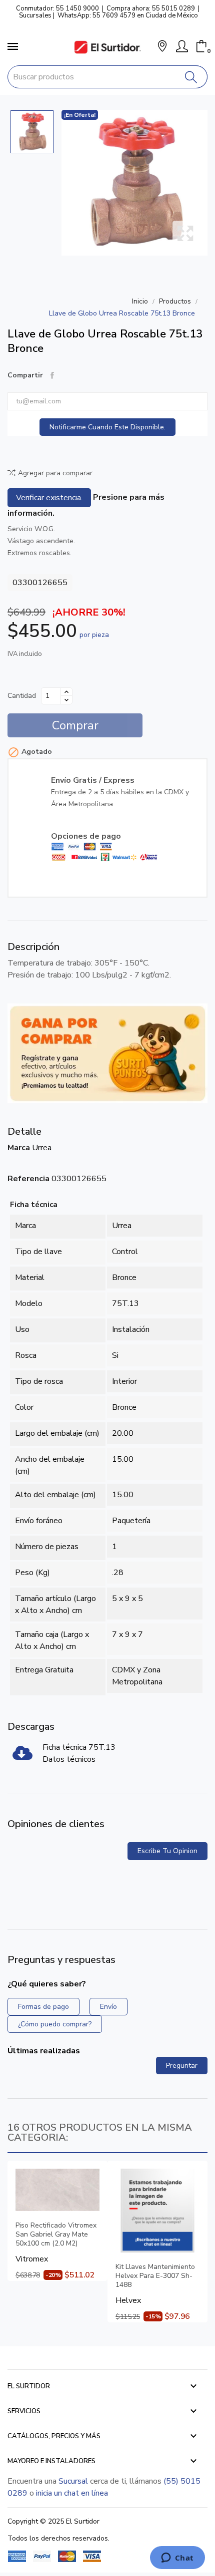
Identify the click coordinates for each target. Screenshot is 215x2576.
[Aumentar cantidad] (66, 692)
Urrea (42, 1148)
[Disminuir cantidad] (66, 700)
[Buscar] (191, 77)
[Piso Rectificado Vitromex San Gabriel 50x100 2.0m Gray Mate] (57, 2190)
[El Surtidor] (107, 47)
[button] (162, 47)
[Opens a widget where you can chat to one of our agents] (177, 2559)
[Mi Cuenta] (182, 46)
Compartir (52, 375)
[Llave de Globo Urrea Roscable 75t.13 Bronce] (134, 183)
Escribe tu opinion (167, 1851)
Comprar (75, 725)
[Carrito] (201, 46)
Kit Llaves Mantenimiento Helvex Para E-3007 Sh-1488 (155, 2276)
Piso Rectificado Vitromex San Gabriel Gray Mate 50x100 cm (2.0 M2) (56, 2235)
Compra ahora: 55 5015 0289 (151, 8)
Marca (19, 1148)
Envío (108, 2007)
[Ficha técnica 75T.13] (22, 1756)
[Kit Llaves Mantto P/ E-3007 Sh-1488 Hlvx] (157, 2211)
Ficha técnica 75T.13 (79, 1747)
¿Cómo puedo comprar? (55, 2024)
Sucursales (35, 15)
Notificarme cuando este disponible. (107, 427)
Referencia (28, 1179)
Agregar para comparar (55, 473)
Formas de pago (43, 2007)
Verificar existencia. (49, 498)
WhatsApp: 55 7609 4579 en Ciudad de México (128, 15)
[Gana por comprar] (107, 1053)
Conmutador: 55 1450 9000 (57, 8)
